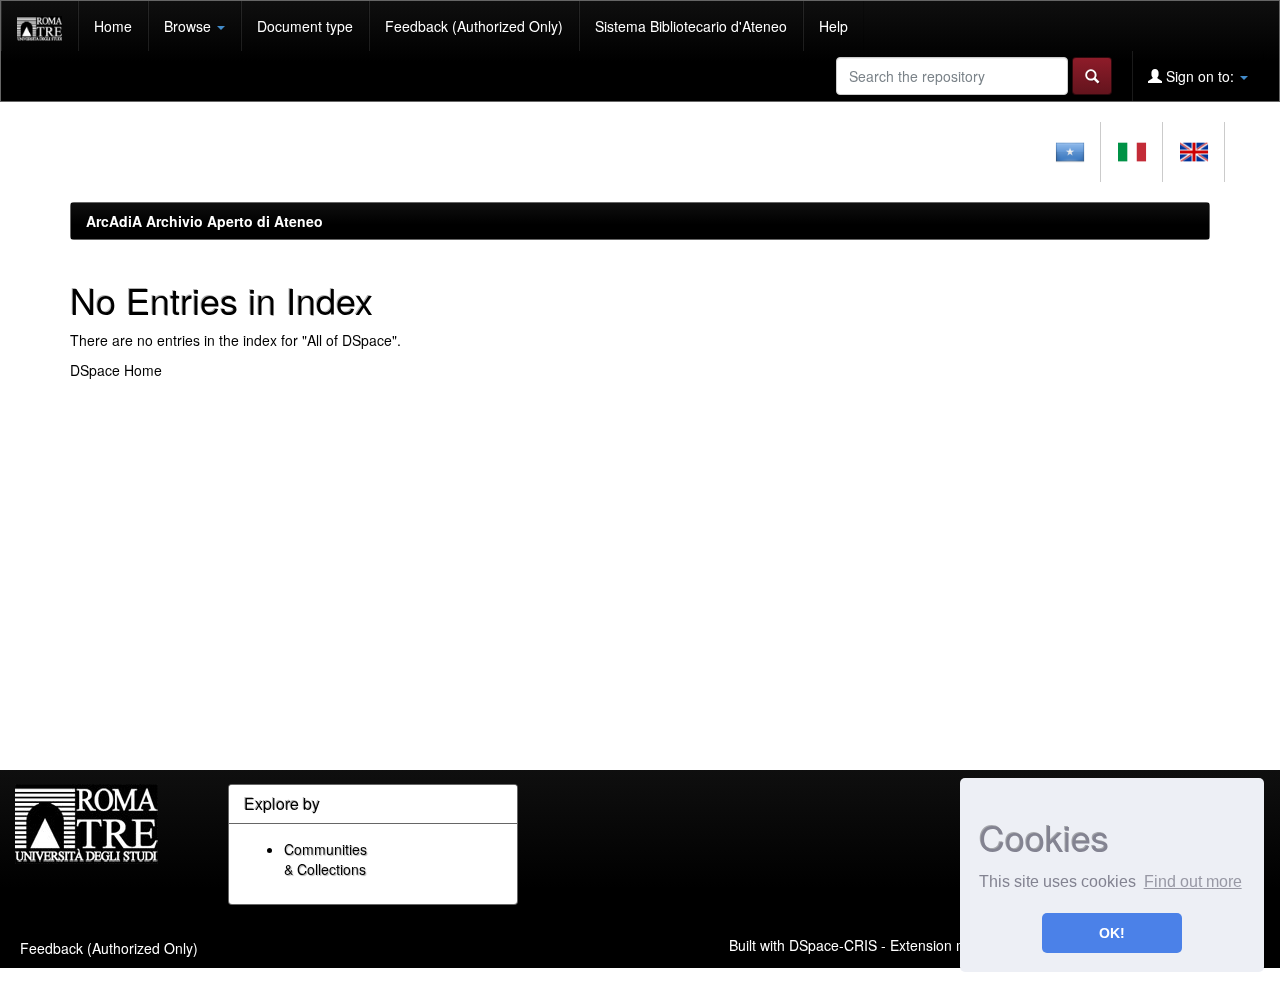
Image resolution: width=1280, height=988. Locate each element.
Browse (189, 26)
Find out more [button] (1193, 881)
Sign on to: (1200, 76)
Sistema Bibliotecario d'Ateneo (691, 26)
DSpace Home (116, 370)
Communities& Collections (325, 859)
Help (833, 26)
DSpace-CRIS (833, 944)
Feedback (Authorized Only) (474, 26)
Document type (305, 26)
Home (113, 26)
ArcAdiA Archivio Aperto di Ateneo (204, 221)
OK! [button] (1112, 933)
